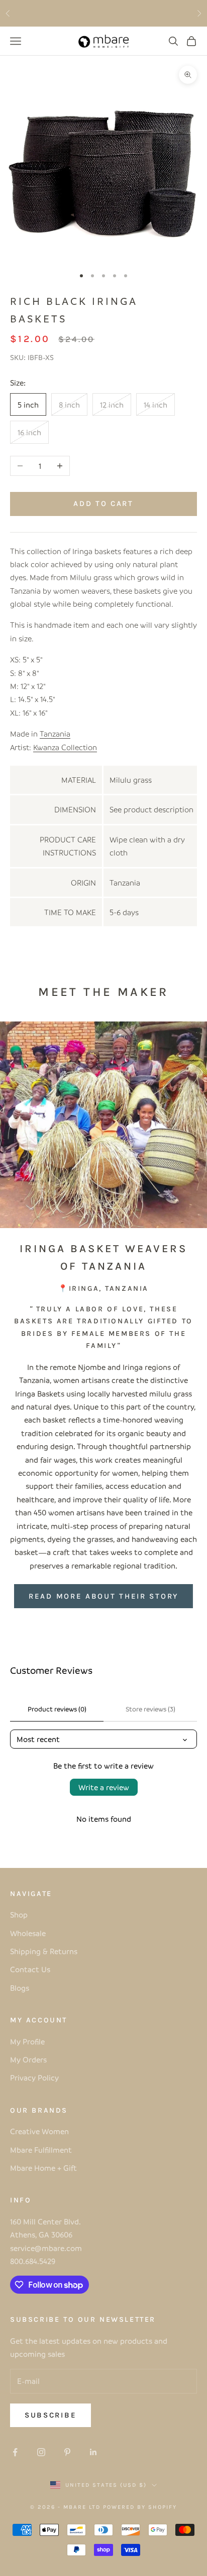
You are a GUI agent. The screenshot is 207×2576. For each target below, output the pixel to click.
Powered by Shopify (140, 2507)
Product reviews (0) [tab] (57, 1709)
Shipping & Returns (44, 1951)
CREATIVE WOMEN (158, 13)
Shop (19, 1915)
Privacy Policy (34, 2078)
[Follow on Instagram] (41, 2452)
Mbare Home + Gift (43, 2168)
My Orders (28, 2059)
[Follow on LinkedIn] (93, 2452)
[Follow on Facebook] (15, 2452)
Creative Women (39, 2131)
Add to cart (103, 503)
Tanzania (55, 734)
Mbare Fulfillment (41, 2150)
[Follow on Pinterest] (67, 2452)
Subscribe (50, 2415)
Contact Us (30, 1969)
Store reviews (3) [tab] (150, 1709)
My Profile (27, 2041)
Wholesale (28, 1933)
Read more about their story (103, 1596)
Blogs (20, 1988)
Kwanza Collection (65, 747)
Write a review (104, 1787)
